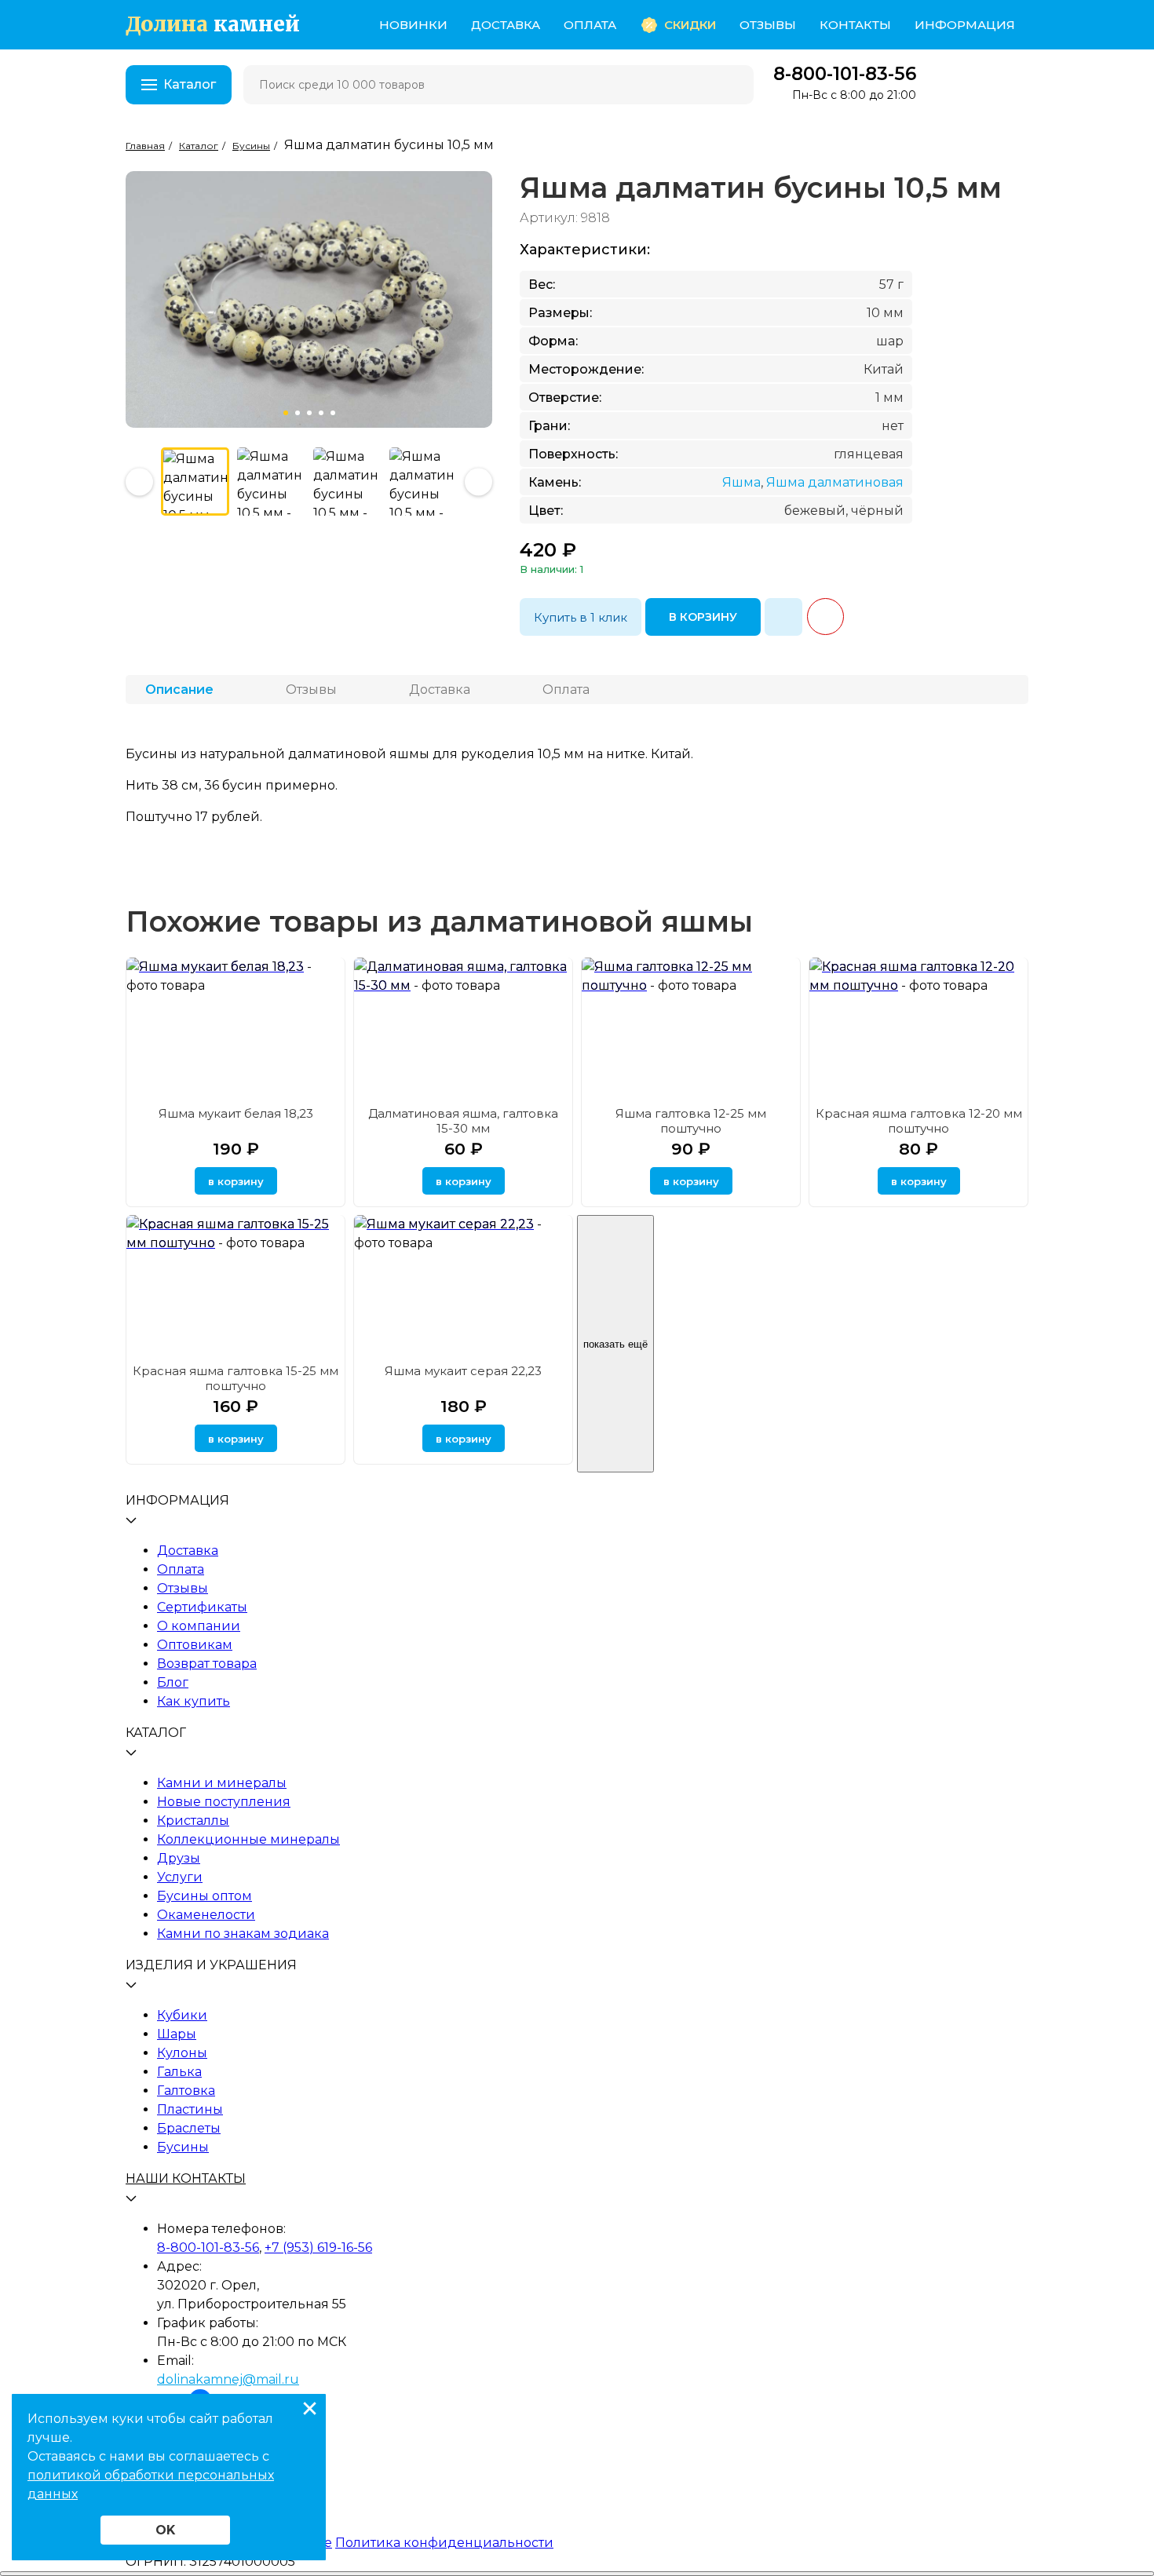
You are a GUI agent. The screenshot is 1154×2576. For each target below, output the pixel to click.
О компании (199, 1626)
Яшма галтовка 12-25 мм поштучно (691, 1121)
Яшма (741, 482)
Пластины (190, 2109)
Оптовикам (195, 1645)
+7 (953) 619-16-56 (318, 2248)
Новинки (413, 25)
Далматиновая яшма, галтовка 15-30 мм (463, 1121)
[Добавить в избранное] (783, 617)
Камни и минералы (222, 1783)
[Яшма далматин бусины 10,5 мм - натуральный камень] (424, 482)
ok (165, 2530)
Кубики (182, 2015)
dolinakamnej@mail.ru (228, 2379)
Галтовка (186, 2091)
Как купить (194, 1701)
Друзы (179, 1858)
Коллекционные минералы (248, 1839)
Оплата (590, 25)
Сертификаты (202, 1607)
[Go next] (139, 482)
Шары (177, 2034)
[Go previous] (478, 482)
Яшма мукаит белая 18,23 (236, 1113)
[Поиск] (732, 85)
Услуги (180, 1877)
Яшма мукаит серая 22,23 (463, 1371)
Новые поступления (224, 1802)
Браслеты (189, 2128)
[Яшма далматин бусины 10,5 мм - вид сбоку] (347, 482)
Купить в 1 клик (581, 617)
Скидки (690, 25)
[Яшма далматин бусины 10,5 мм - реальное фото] (271, 482)
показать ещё (615, 1344)
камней (213, 25)
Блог (173, 1682)
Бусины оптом (205, 1896)
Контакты (855, 25)
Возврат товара (207, 1664)
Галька (179, 2072)
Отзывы (768, 25)
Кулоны (182, 2053)
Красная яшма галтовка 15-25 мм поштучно (236, 1378)
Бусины (183, 2147)
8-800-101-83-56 (845, 74)
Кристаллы (193, 1821)
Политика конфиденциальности (444, 2543)
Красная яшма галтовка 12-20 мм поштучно (919, 1121)
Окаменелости (206, 1915)
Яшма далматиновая (835, 482)
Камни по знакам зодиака (243, 1934)
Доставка (506, 25)
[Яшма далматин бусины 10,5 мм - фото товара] (195, 482)
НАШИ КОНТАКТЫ (186, 2178)
